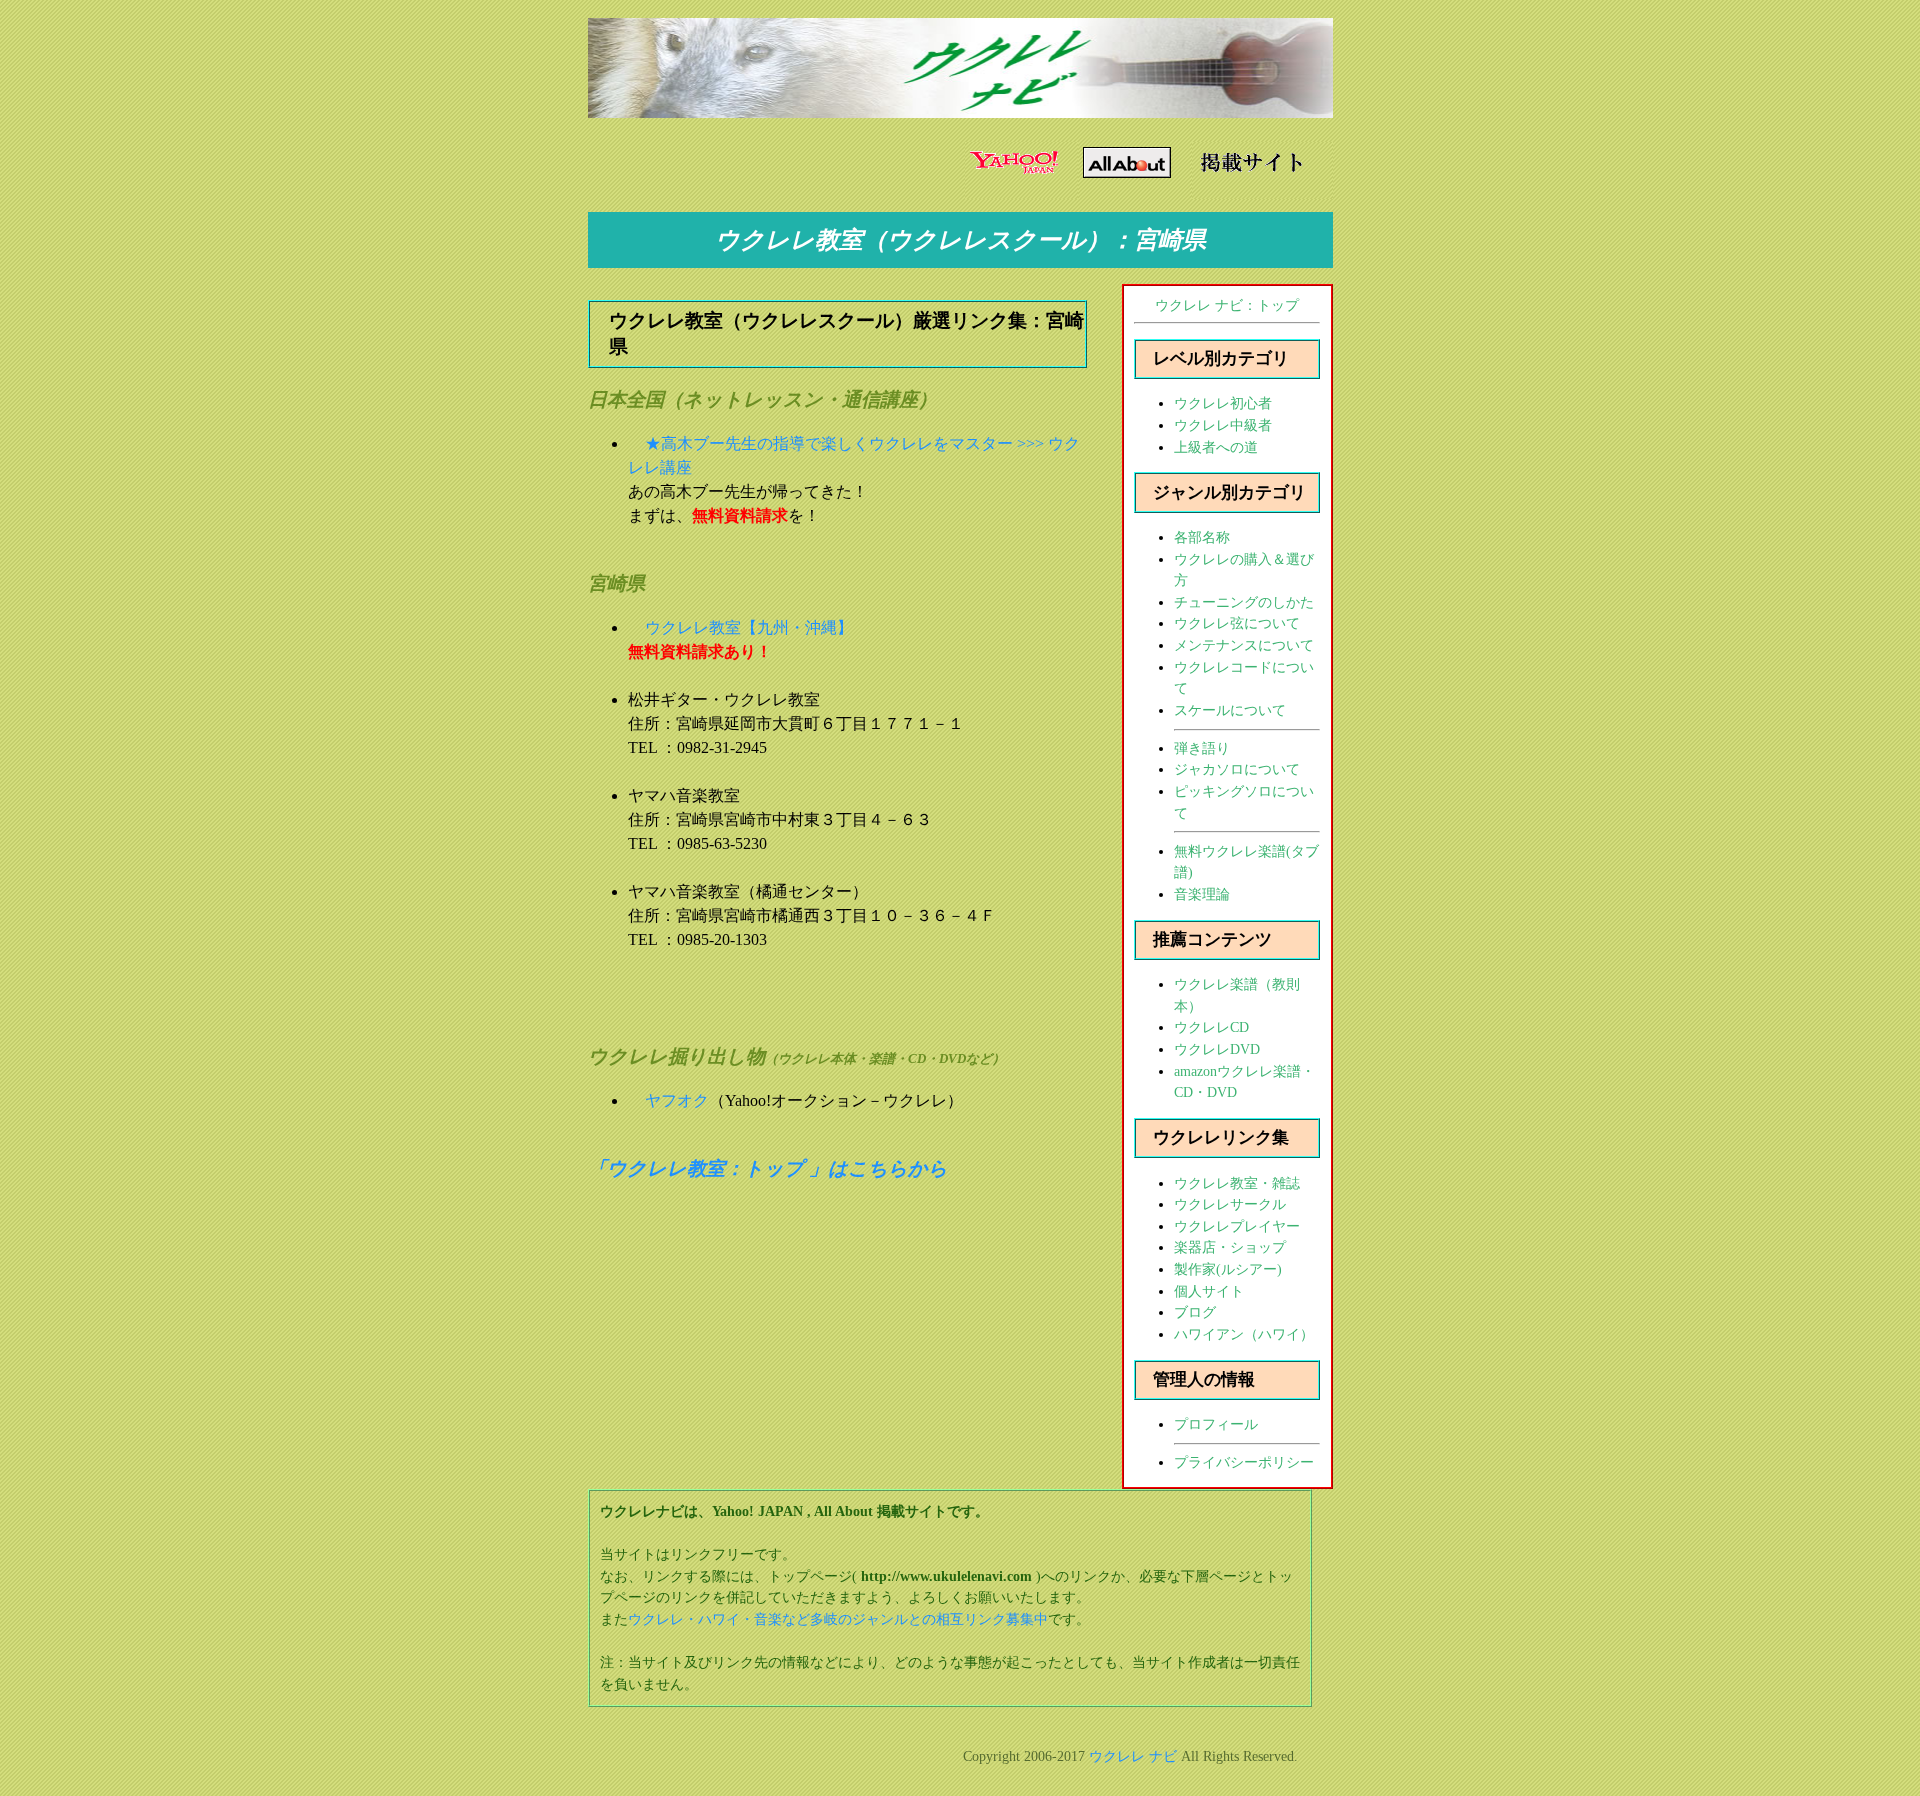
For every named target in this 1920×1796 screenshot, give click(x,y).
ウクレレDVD (1217, 1049)
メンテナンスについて (1244, 645)
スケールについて (1230, 710)
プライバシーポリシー (1244, 1462)
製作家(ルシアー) (1228, 1269)
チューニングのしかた (1244, 602)
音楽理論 (1202, 894)
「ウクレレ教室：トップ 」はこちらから (768, 1168)
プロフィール (1216, 1424)
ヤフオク (677, 1100)
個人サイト (1209, 1291)
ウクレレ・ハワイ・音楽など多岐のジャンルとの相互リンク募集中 (838, 1619)
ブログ (1195, 1312)
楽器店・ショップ (1230, 1247)
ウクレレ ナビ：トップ (1227, 305)
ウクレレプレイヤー (1237, 1226)
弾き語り (1202, 748)
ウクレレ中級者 (1223, 425)
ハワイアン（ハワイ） (1244, 1334)
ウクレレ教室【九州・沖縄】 (749, 627)
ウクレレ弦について (1237, 623)
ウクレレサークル (1230, 1204)
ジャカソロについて (1237, 769)
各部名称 (1202, 537)
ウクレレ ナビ (1133, 1756)
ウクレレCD (1211, 1027)
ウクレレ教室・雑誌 (1237, 1183)
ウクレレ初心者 (1223, 403)
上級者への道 (1216, 447)
